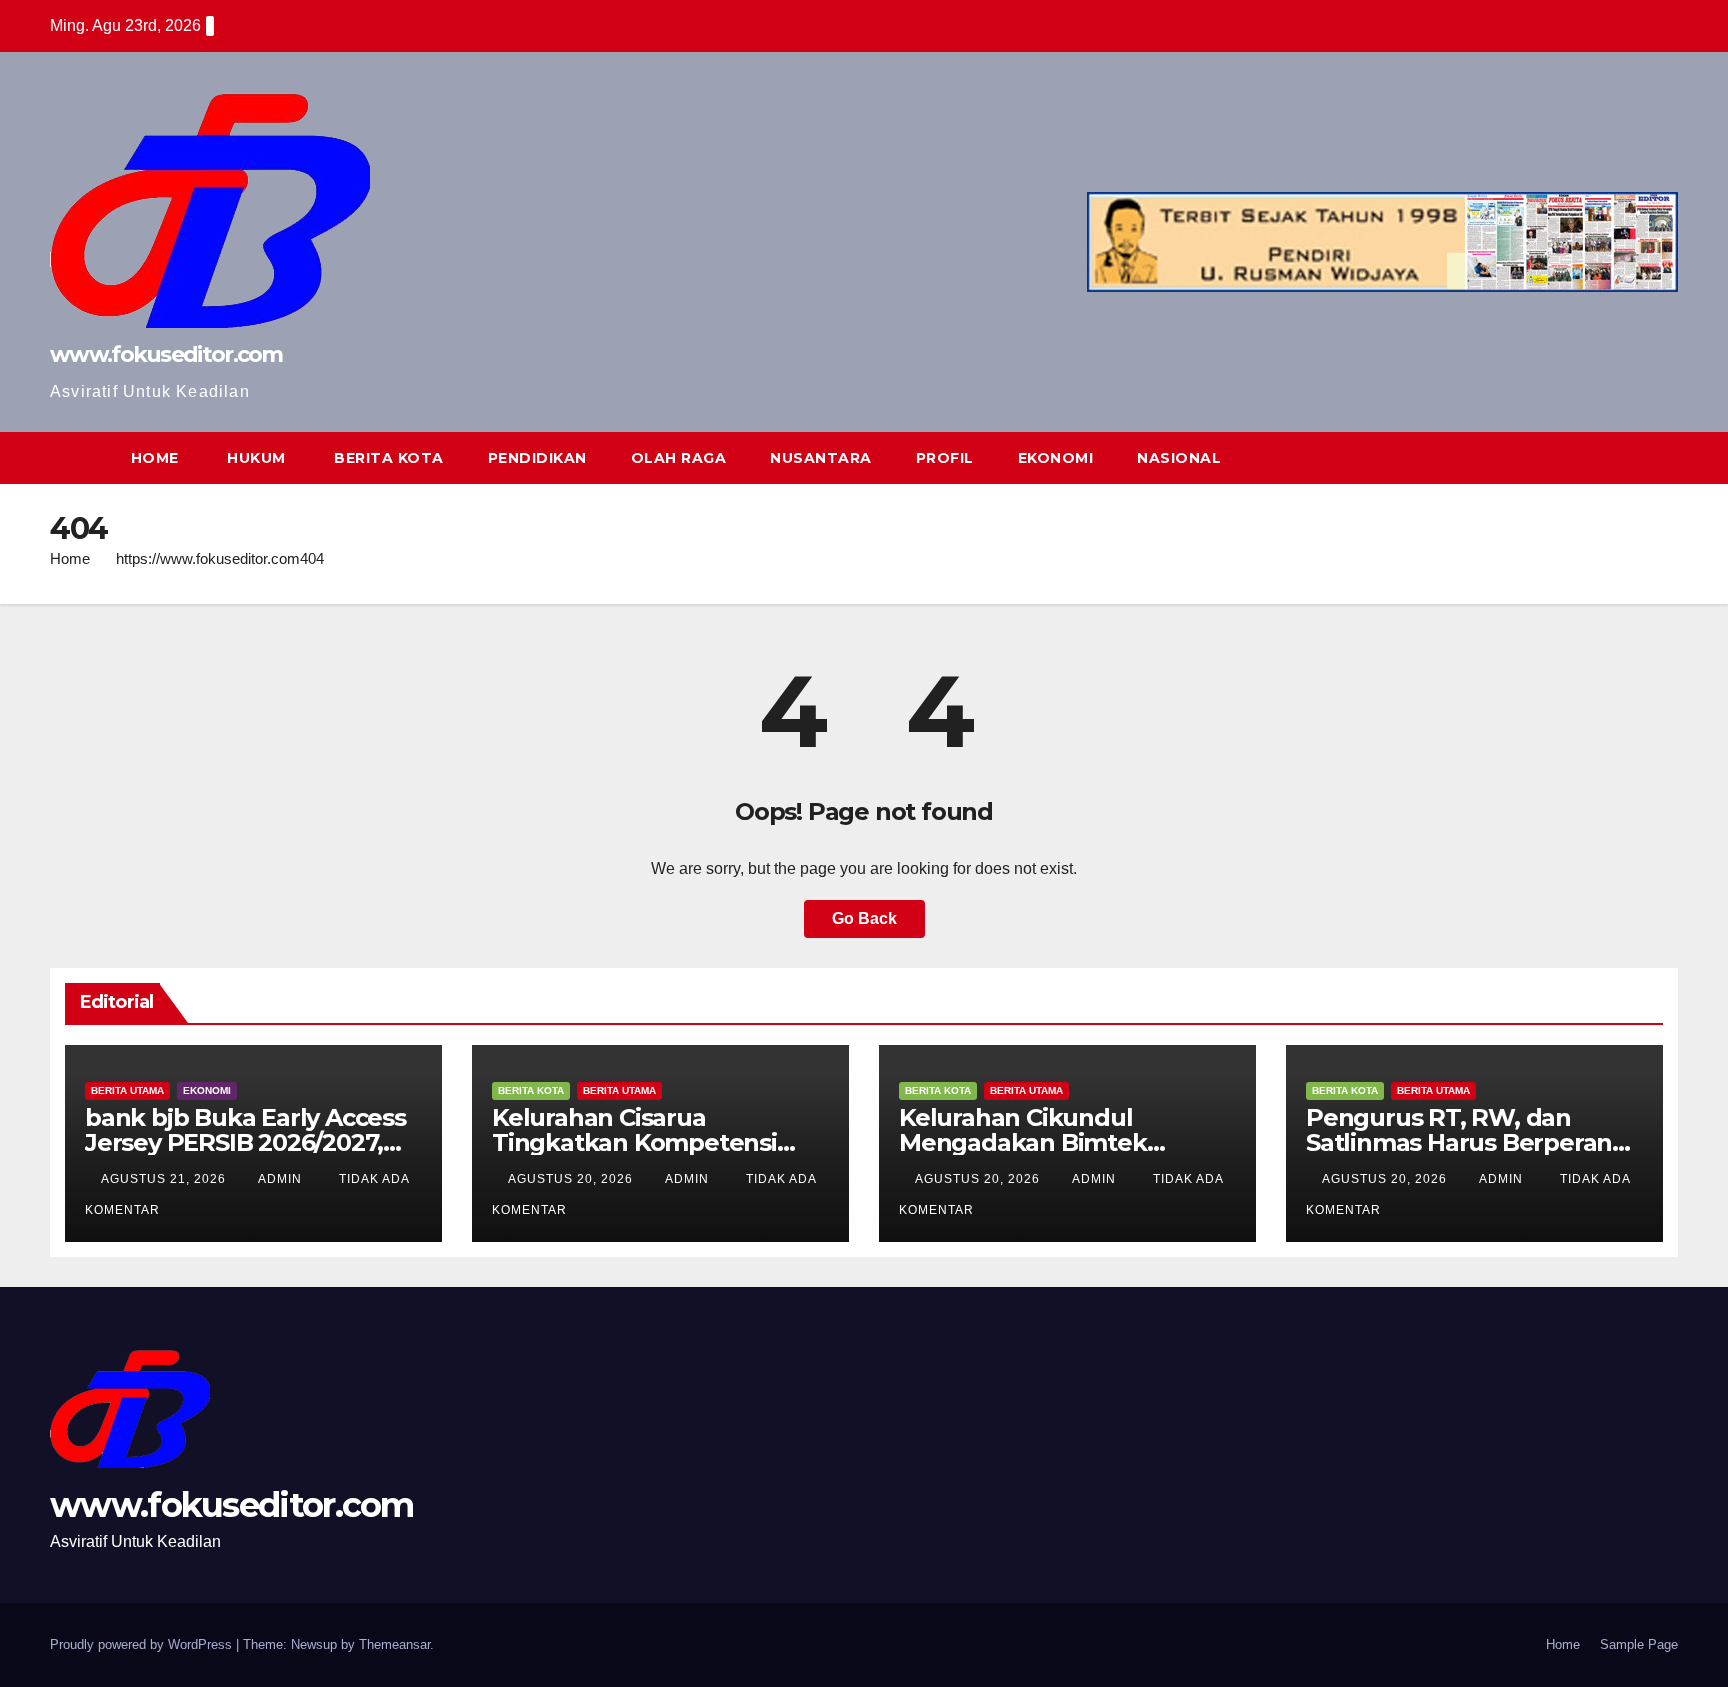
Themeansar (394, 1644)
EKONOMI (1056, 458)
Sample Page (1639, 1644)
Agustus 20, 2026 (572, 1179)
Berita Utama (127, 1090)
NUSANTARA (821, 458)
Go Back (864, 918)
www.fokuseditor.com (166, 354)
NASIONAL (1179, 458)
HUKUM (254, 458)
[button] (1626, 457)
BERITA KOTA (387, 458)
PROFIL (945, 458)
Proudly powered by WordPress (143, 1644)
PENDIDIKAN (537, 458)
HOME (155, 458)
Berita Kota (531, 1090)
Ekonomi (207, 1090)
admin (282, 1179)
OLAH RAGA (679, 458)
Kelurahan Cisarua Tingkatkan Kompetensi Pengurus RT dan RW (634, 1142)
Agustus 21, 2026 (165, 1179)
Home (70, 558)
